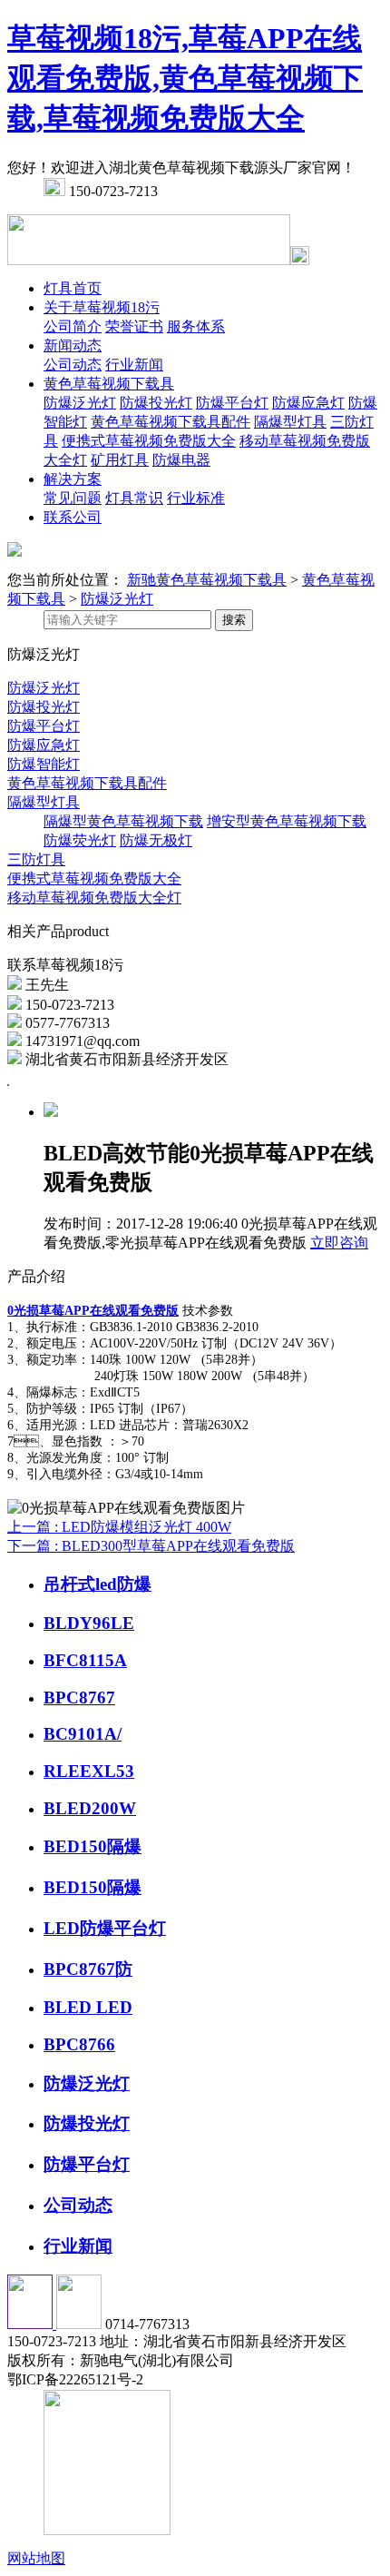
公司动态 (73, 365)
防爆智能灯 (44, 764)
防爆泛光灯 (80, 403)
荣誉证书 (134, 326)
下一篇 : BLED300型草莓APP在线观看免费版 (151, 1546)
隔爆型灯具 (290, 422)
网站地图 (36, 2558)
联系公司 (73, 517)
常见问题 (73, 498)
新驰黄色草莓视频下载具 (207, 580)
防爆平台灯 (232, 403)
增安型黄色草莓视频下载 (287, 821)
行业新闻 (134, 365)
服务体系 (196, 326)
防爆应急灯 (308, 403)
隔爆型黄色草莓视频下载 (123, 821)
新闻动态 (73, 345)
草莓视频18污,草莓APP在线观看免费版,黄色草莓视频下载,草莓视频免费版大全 (185, 78)
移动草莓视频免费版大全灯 (94, 898)
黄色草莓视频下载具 (109, 384)
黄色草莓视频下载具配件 (171, 422)
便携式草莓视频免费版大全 (149, 441)
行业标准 (196, 498)
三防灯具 (36, 859)
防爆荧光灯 (80, 840)
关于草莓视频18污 (102, 307)
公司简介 (73, 326)
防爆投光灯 (156, 403)
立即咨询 (339, 1243)
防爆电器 (181, 460)
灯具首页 (73, 288)
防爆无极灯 (156, 840)
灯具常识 (134, 498)
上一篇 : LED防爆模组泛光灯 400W (119, 1527)
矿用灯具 (120, 460)
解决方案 (73, 479)
